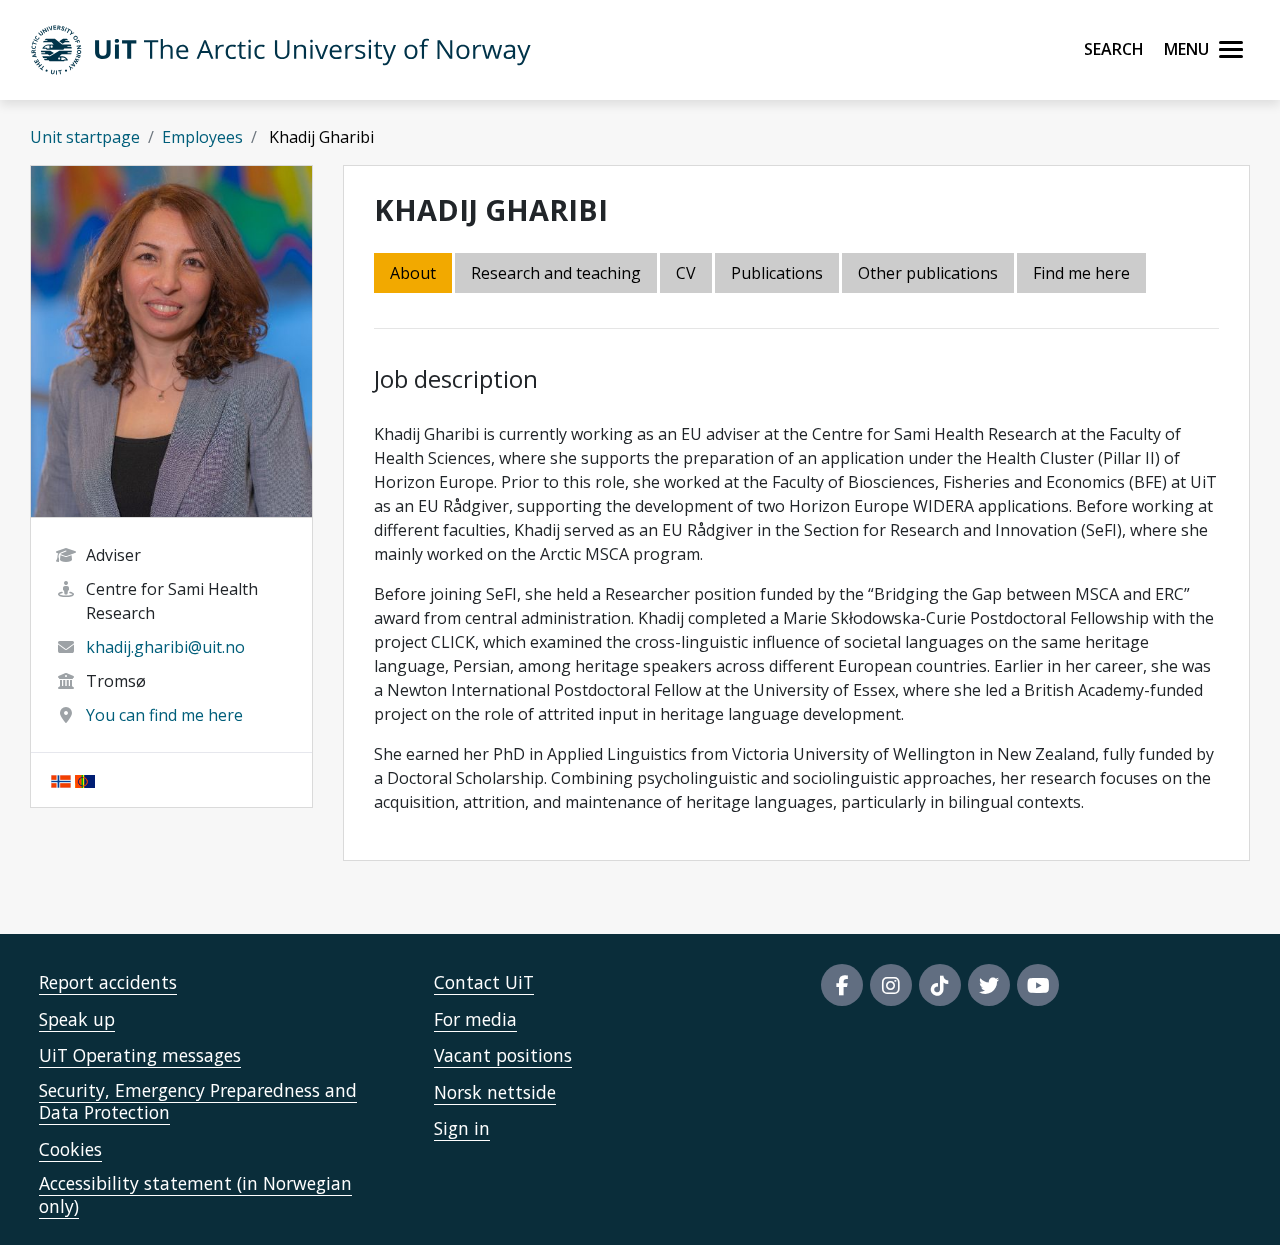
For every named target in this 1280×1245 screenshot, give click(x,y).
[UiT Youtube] (1038, 985)
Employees (202, 137)
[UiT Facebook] (842, 985)
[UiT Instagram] (891, 985)
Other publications (928, 273)
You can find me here (164, 715)
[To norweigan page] (61, 780)
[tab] (778, 274)
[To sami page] (85, 780)
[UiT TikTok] (940, 985)
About (413, 273)
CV (686, 273)
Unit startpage (85, 137)
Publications (777, 273)
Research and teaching (556, 273)
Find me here (1081, 273)
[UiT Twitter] (989, 985)
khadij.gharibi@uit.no (165, 647)
